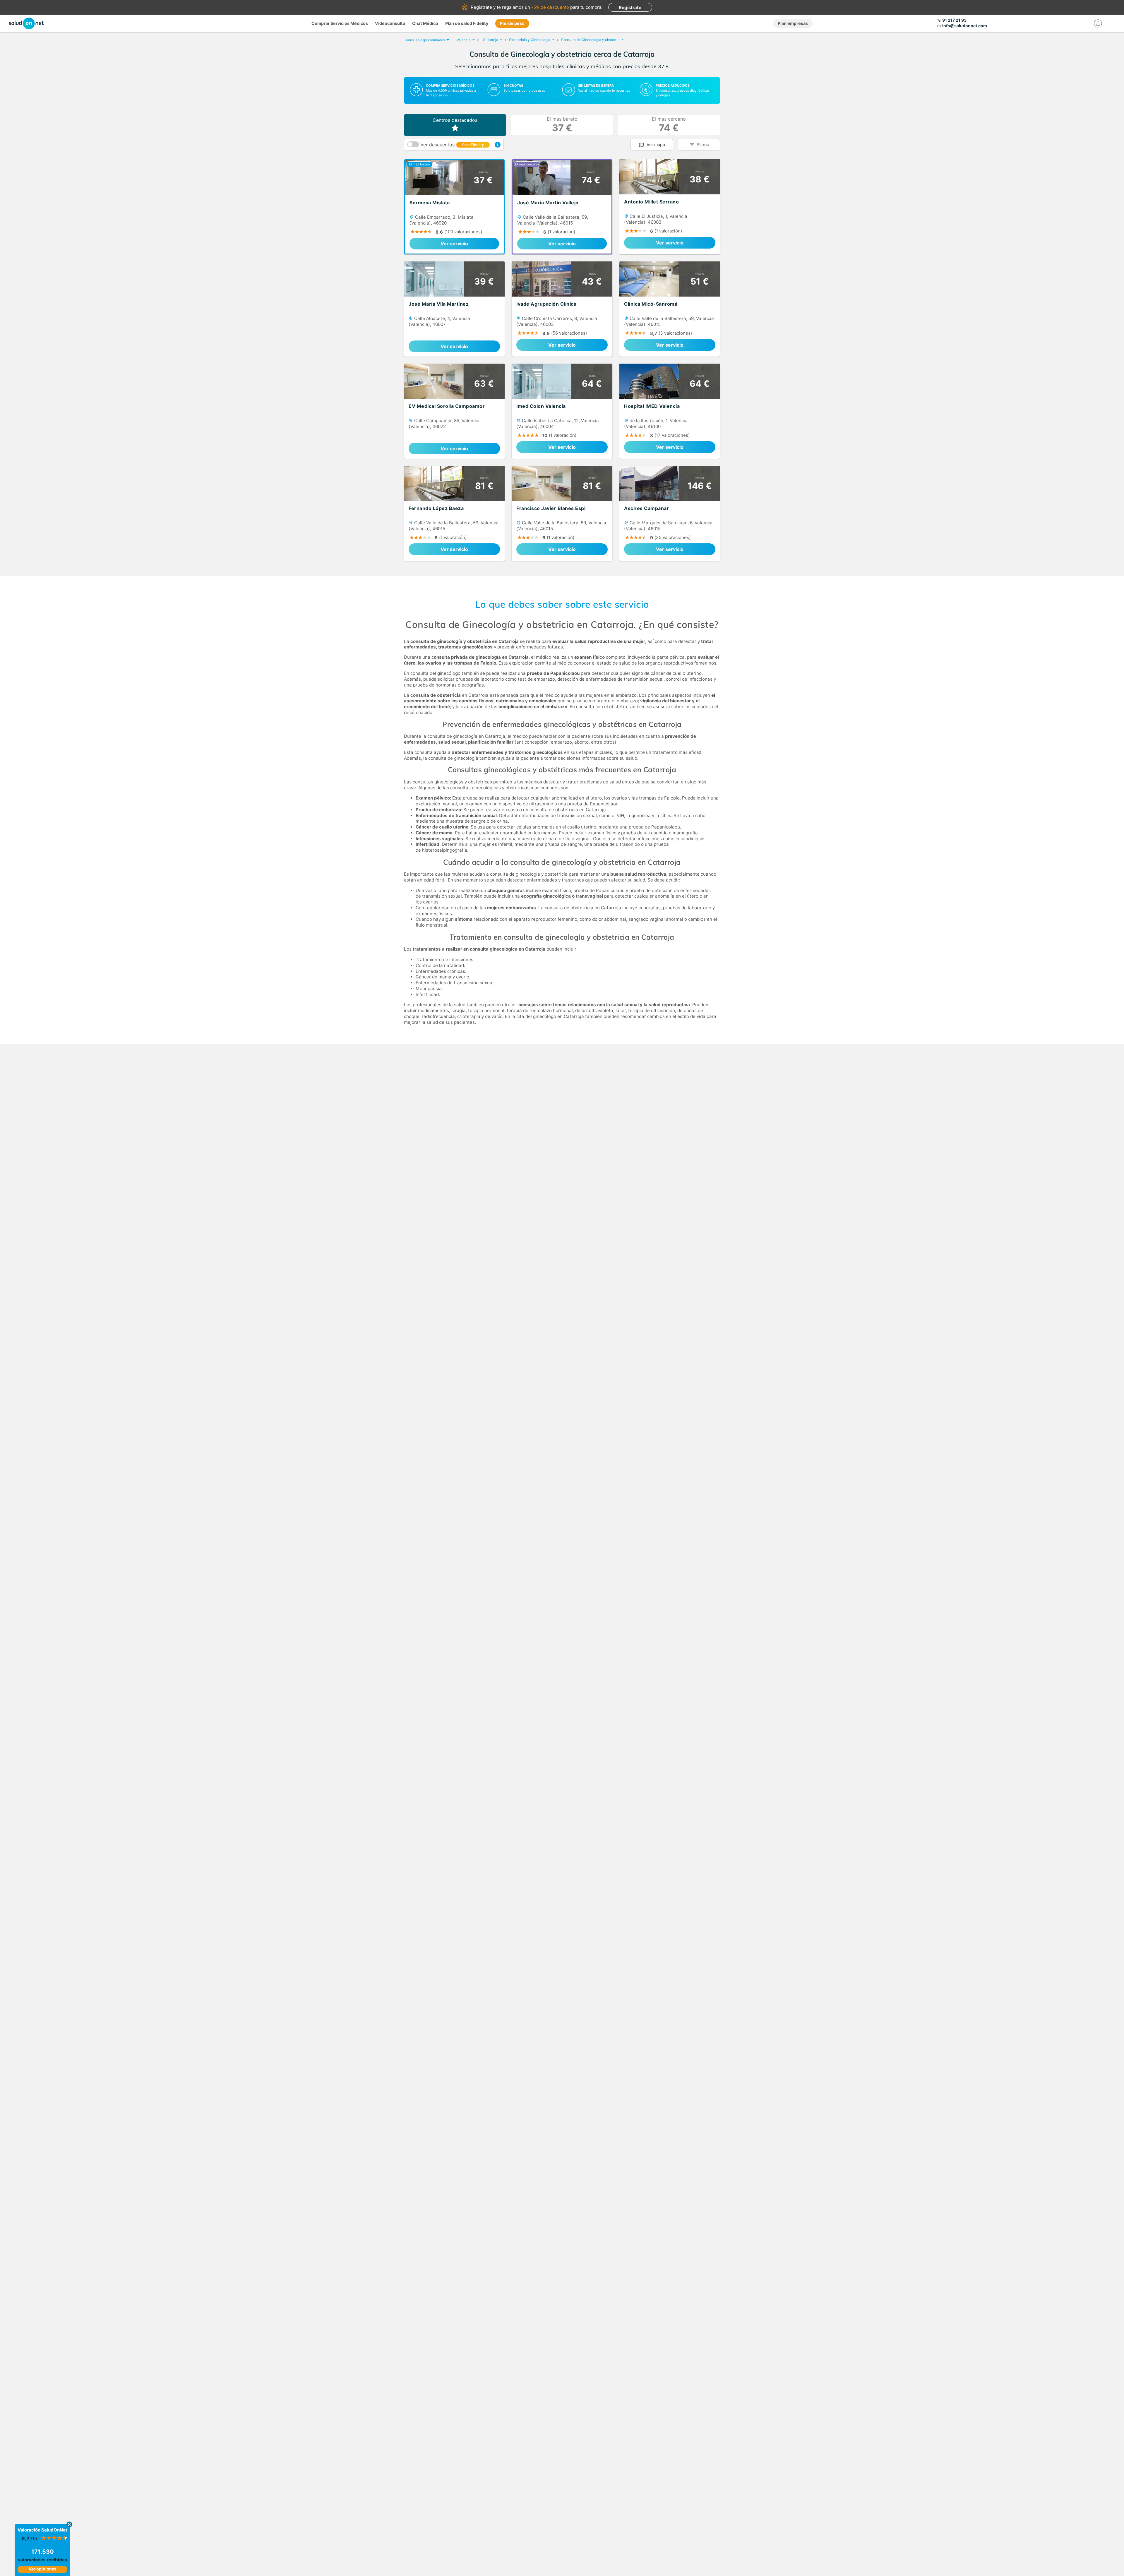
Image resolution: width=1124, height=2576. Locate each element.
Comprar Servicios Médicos (340, 23)
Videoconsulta (390, 23)
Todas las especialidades (424, 40)
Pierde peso (512, 23)
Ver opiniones (43, 2569)
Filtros (703, 144)
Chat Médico (425, 23)
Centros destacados (455, 120)
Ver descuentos (452, 145)
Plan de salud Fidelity (467, 23)
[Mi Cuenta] (1098, 23)
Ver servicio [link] (454, 244)
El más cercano (669, 125)
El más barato (562, 125)
